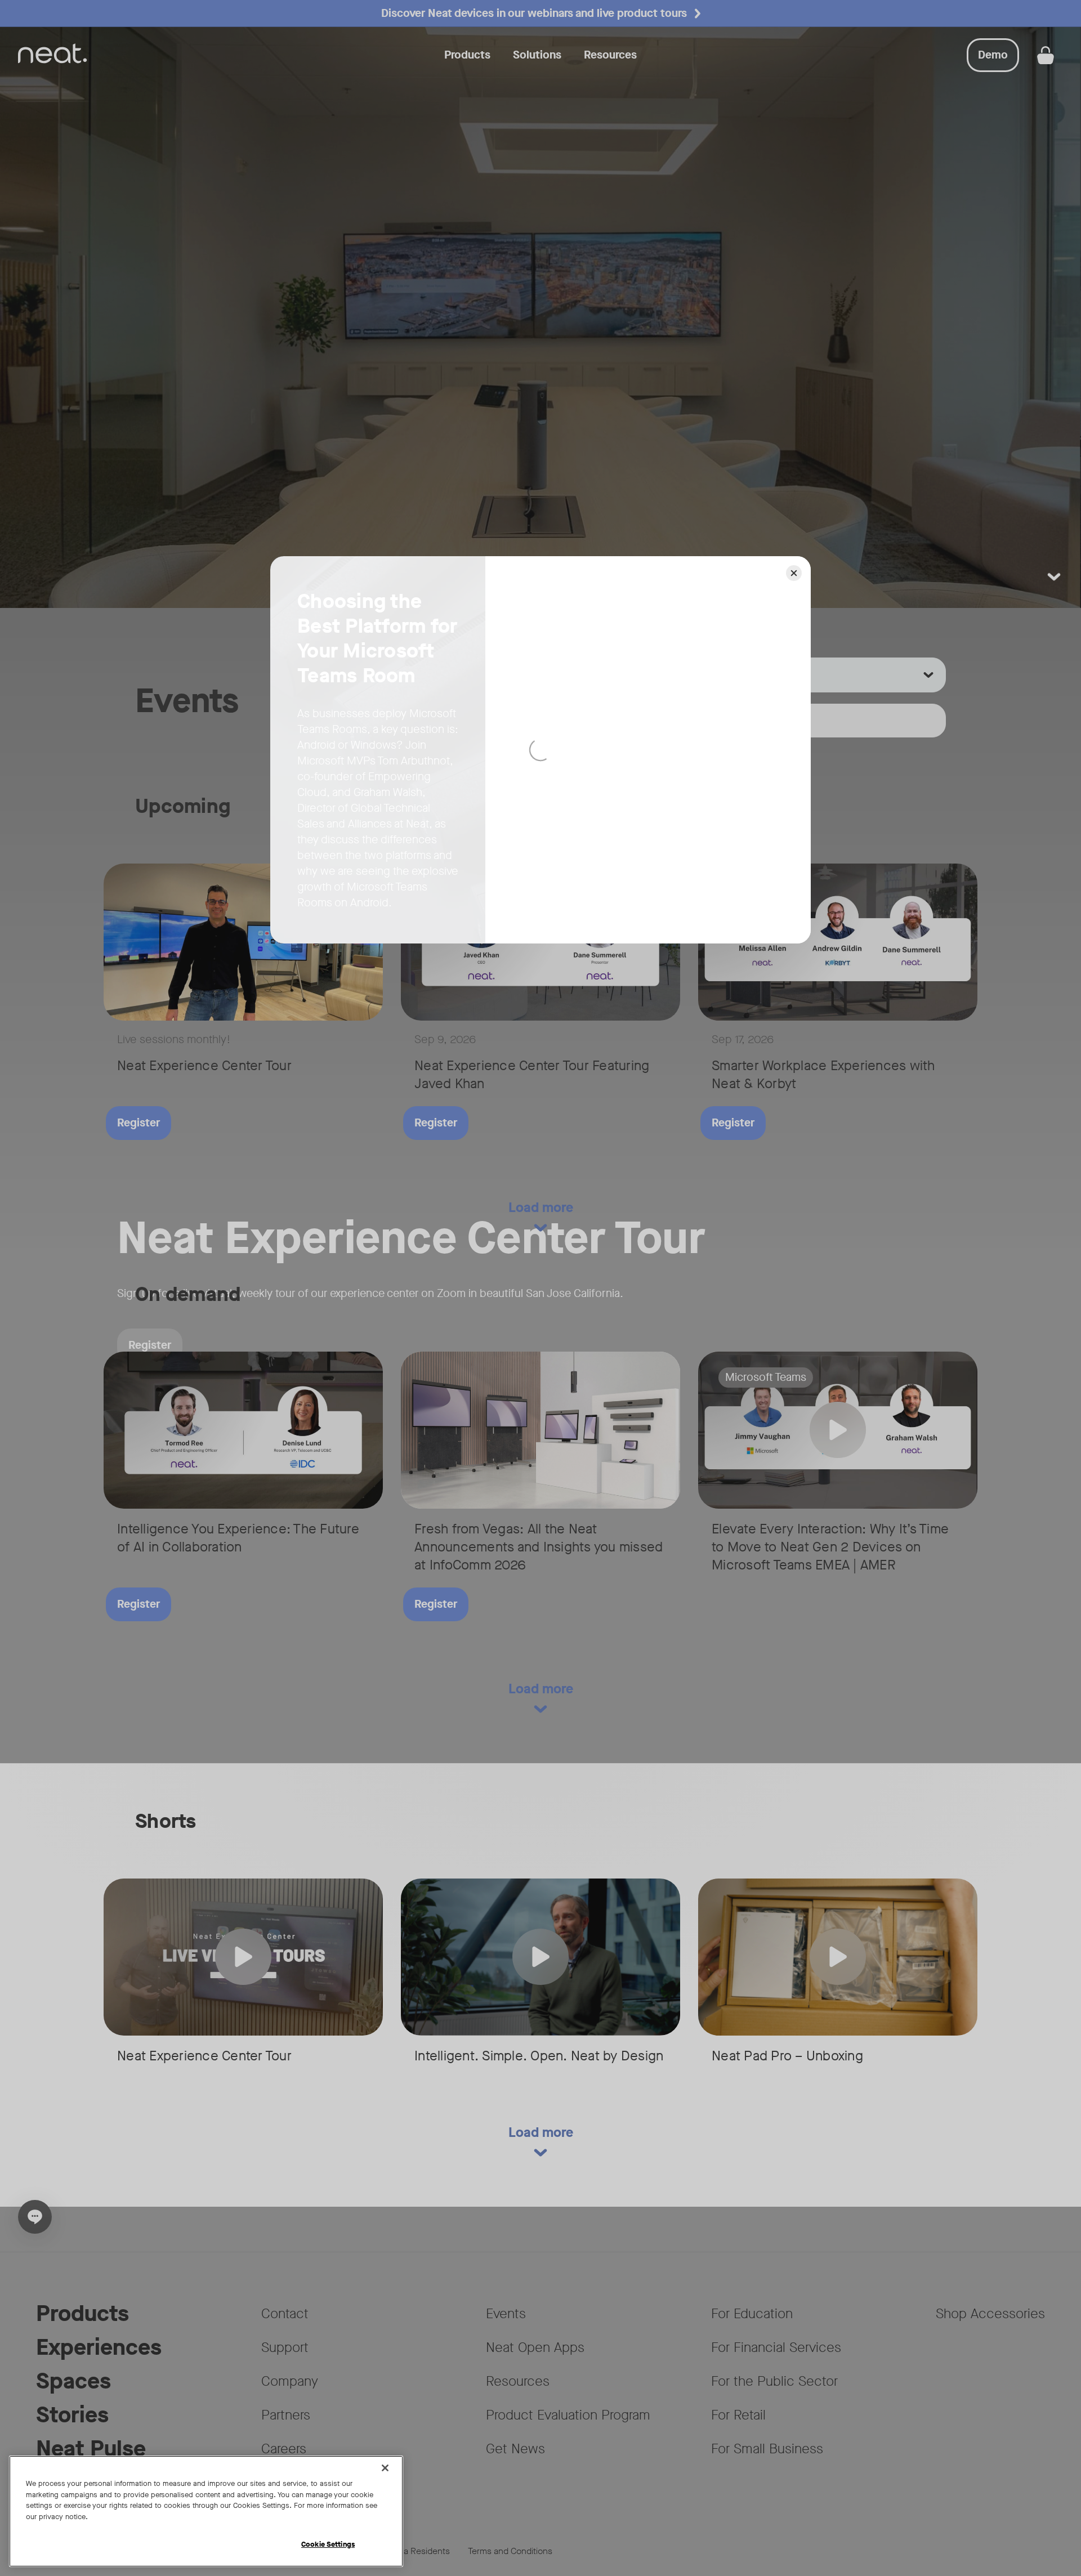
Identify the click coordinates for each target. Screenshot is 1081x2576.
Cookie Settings (328, 2544)
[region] (206, 2511)
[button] (794, 573)
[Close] (385, 2468)
